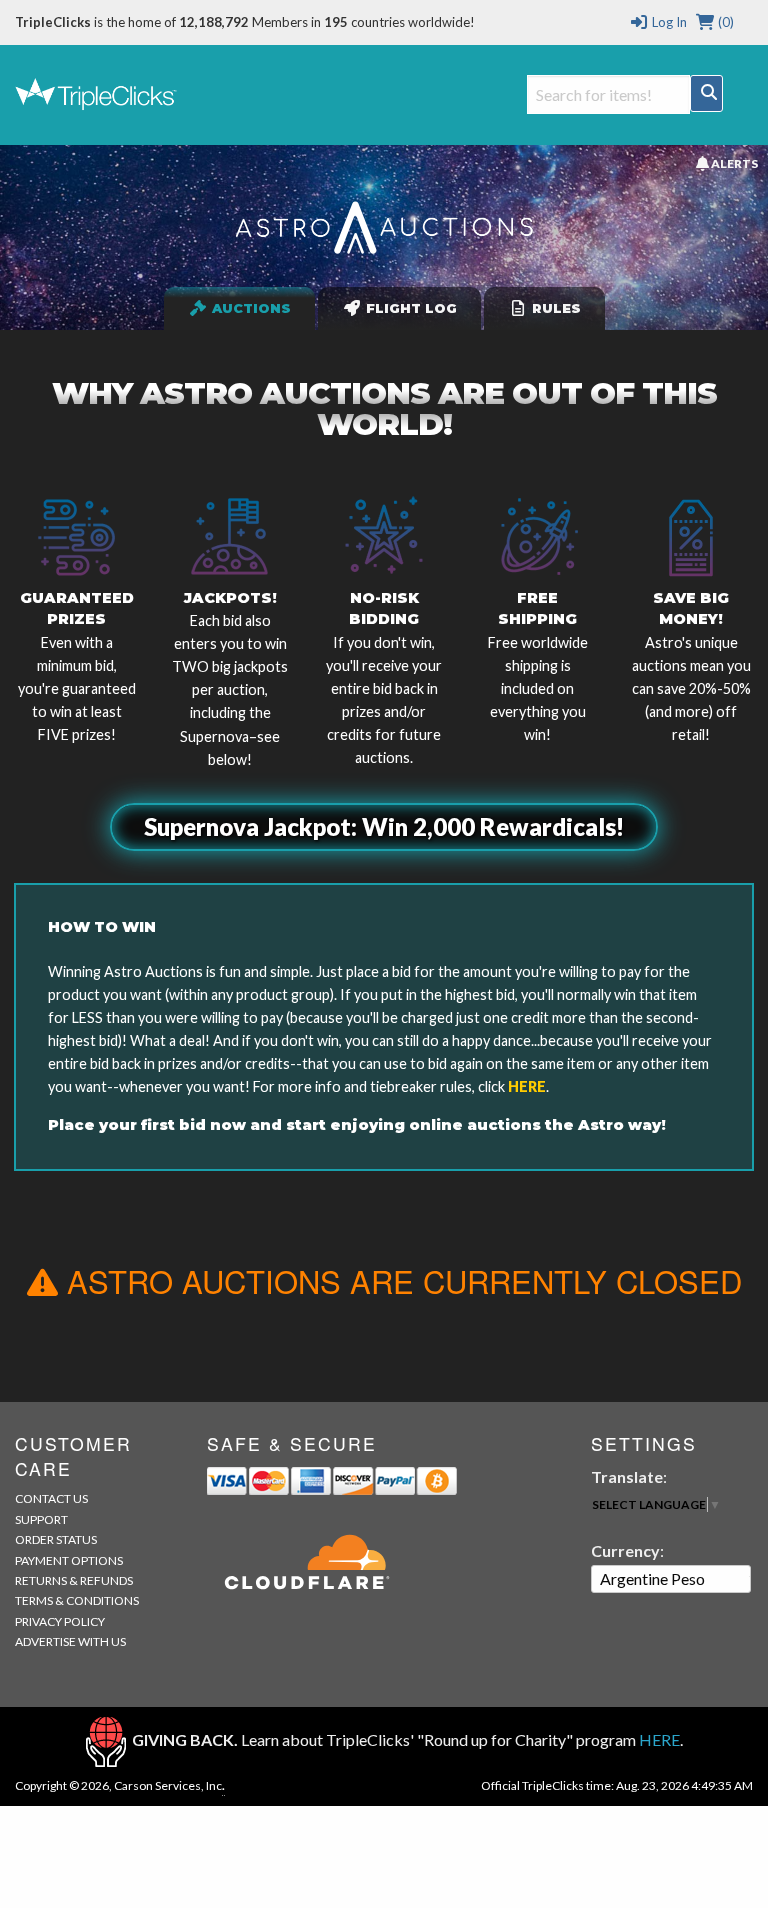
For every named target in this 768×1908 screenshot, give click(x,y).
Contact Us (51, 1498)
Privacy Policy (60, 1621)
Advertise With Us (70, 1641)
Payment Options (69, 1560)
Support (41, 1519)
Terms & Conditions (77, 1600)
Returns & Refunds (74, 1580)
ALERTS (733, 163)
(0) (724, 22)
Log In (667, 22)
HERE (527, 1086)
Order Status (56, 1539)
